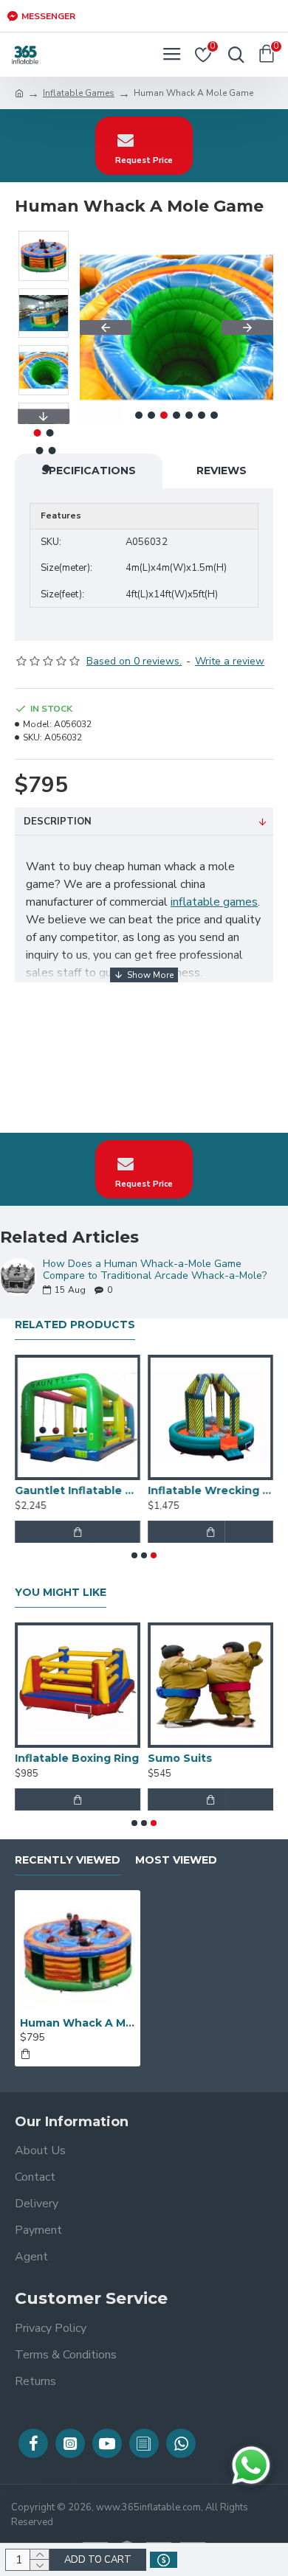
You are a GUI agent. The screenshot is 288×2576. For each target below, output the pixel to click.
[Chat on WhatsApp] (251, 2465)
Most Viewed (176, 1860)
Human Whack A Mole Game (78, 2023)
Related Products (75, 1325)
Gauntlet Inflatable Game (78, 1490)
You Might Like (61, 1593)
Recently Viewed (68, 1860)
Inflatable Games (79, 93)
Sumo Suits (180, 1758)
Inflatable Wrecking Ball (210, 1490)
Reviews (222, 471)
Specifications (89, 471)
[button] (106, 327)
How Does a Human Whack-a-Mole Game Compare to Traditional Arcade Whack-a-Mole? (155, 1270)
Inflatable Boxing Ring (77, 1758)
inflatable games (214, 902)
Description (58, 822)
